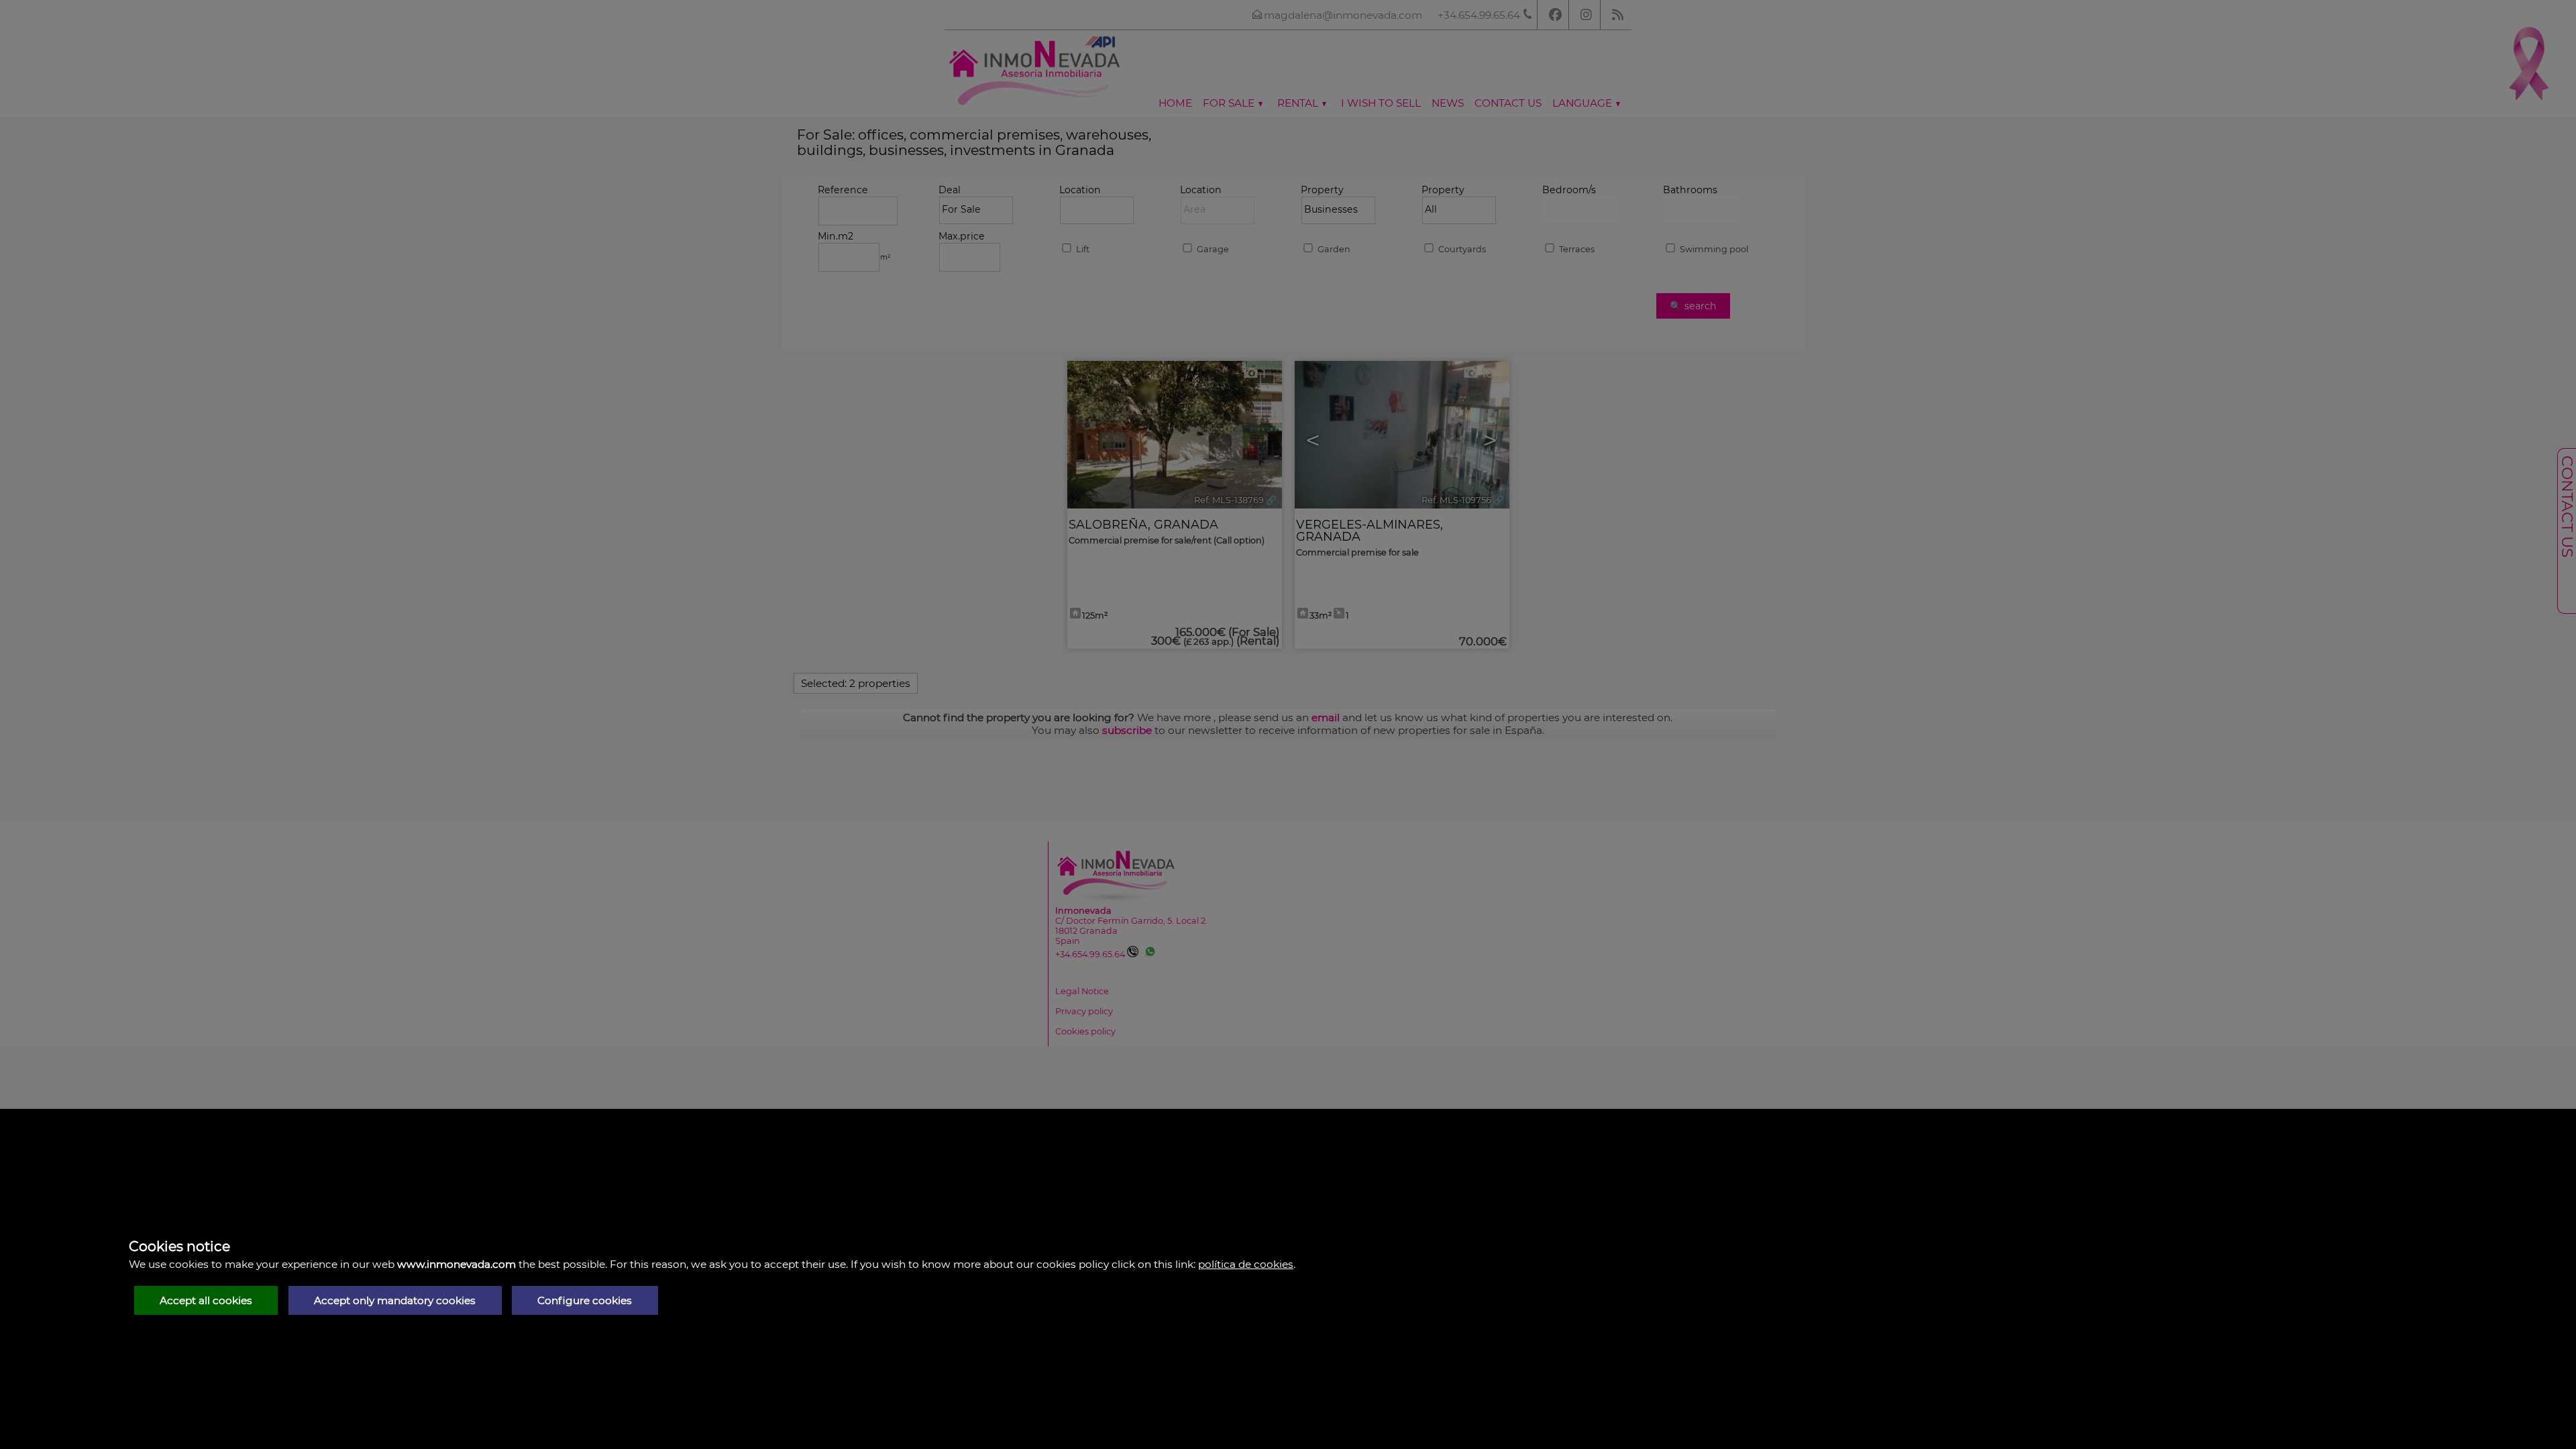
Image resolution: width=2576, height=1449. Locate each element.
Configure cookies (585, 1300)
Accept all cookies (206, 1300)
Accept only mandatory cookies (395, 1300)
